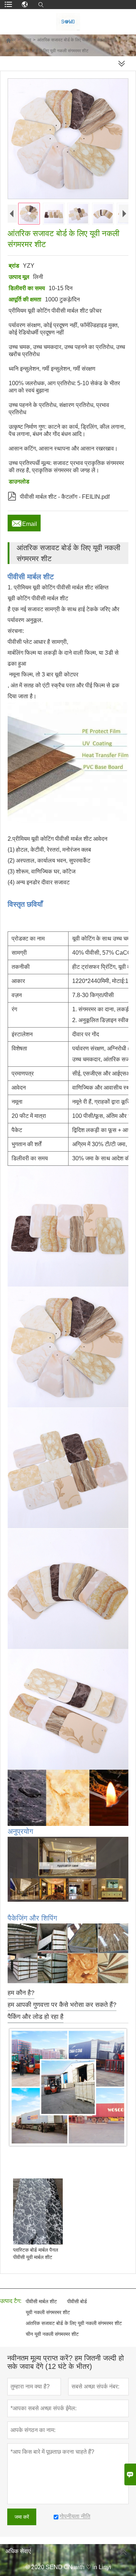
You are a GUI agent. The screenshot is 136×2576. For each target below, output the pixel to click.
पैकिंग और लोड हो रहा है (36, 2017)
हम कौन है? (21, 1993)
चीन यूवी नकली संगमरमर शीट (52, 2334)
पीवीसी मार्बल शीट (41, 2301)
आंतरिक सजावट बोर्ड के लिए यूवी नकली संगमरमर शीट (74, 2323)
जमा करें (22, 2517)
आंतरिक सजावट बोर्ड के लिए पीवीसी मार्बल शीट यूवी (77, 40)
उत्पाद (26, 40)
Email (24, 522)
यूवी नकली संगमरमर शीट (48, 2312)
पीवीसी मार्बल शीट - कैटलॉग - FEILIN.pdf (59, 495)
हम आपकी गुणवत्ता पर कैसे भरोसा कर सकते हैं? (62, 2005)
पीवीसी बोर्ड (77, 2301)
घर (11, 40)
